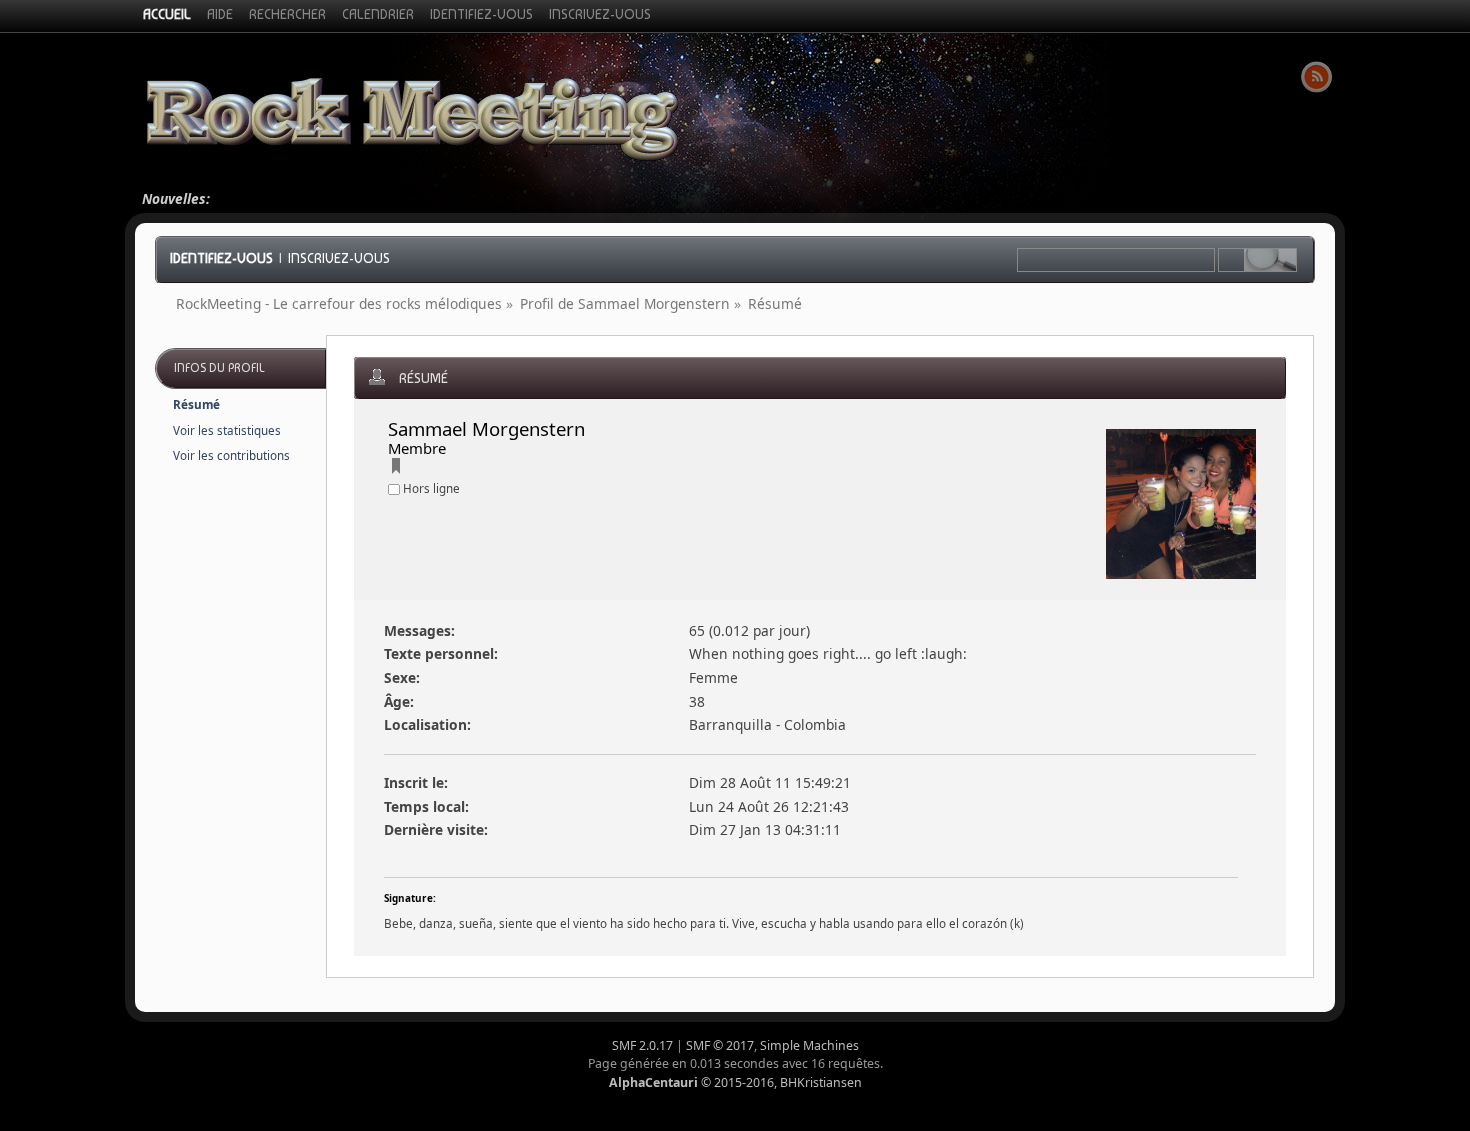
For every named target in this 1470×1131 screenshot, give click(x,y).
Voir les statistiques (227, 430)
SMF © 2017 (720, 1045)
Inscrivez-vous (339, 258)
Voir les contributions (231, 455)
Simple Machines (809, 1045)
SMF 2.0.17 (642, 1045)
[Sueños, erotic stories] (396, 468)
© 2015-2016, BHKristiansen (735, 1082)
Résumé (196, 404)
